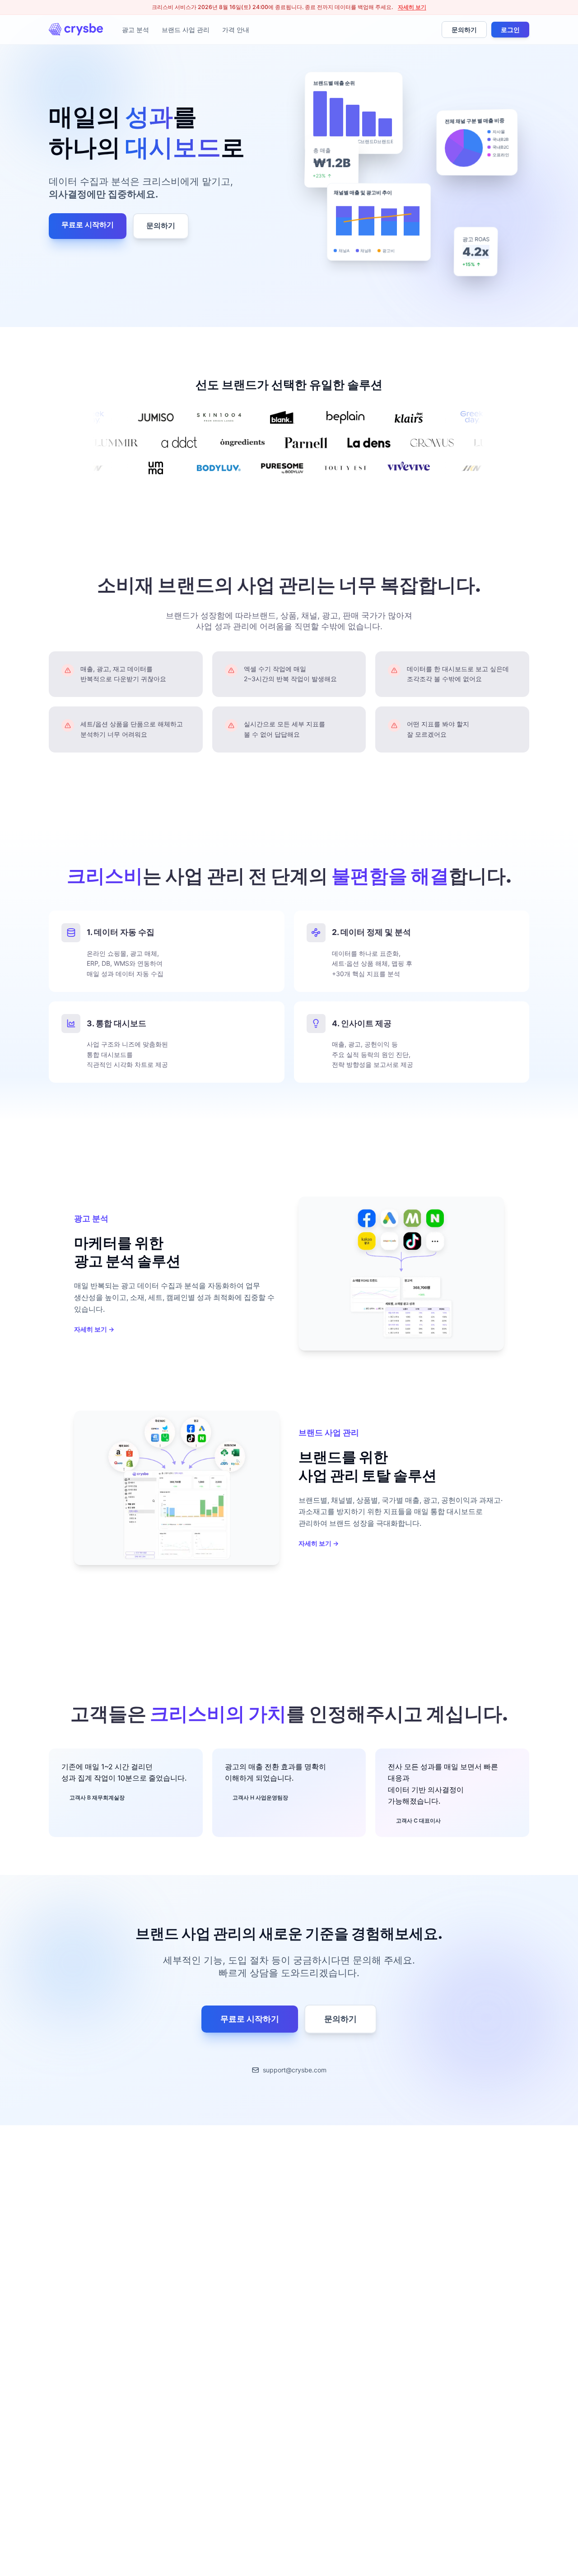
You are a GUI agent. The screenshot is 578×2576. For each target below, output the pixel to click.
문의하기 (464, 30)
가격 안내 (236, 30)
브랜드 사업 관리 (186, 30)
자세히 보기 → (94, 1329)
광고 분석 (135, 30)
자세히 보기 (412, 7)
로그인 (510, 30)
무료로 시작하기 (88, 225)
